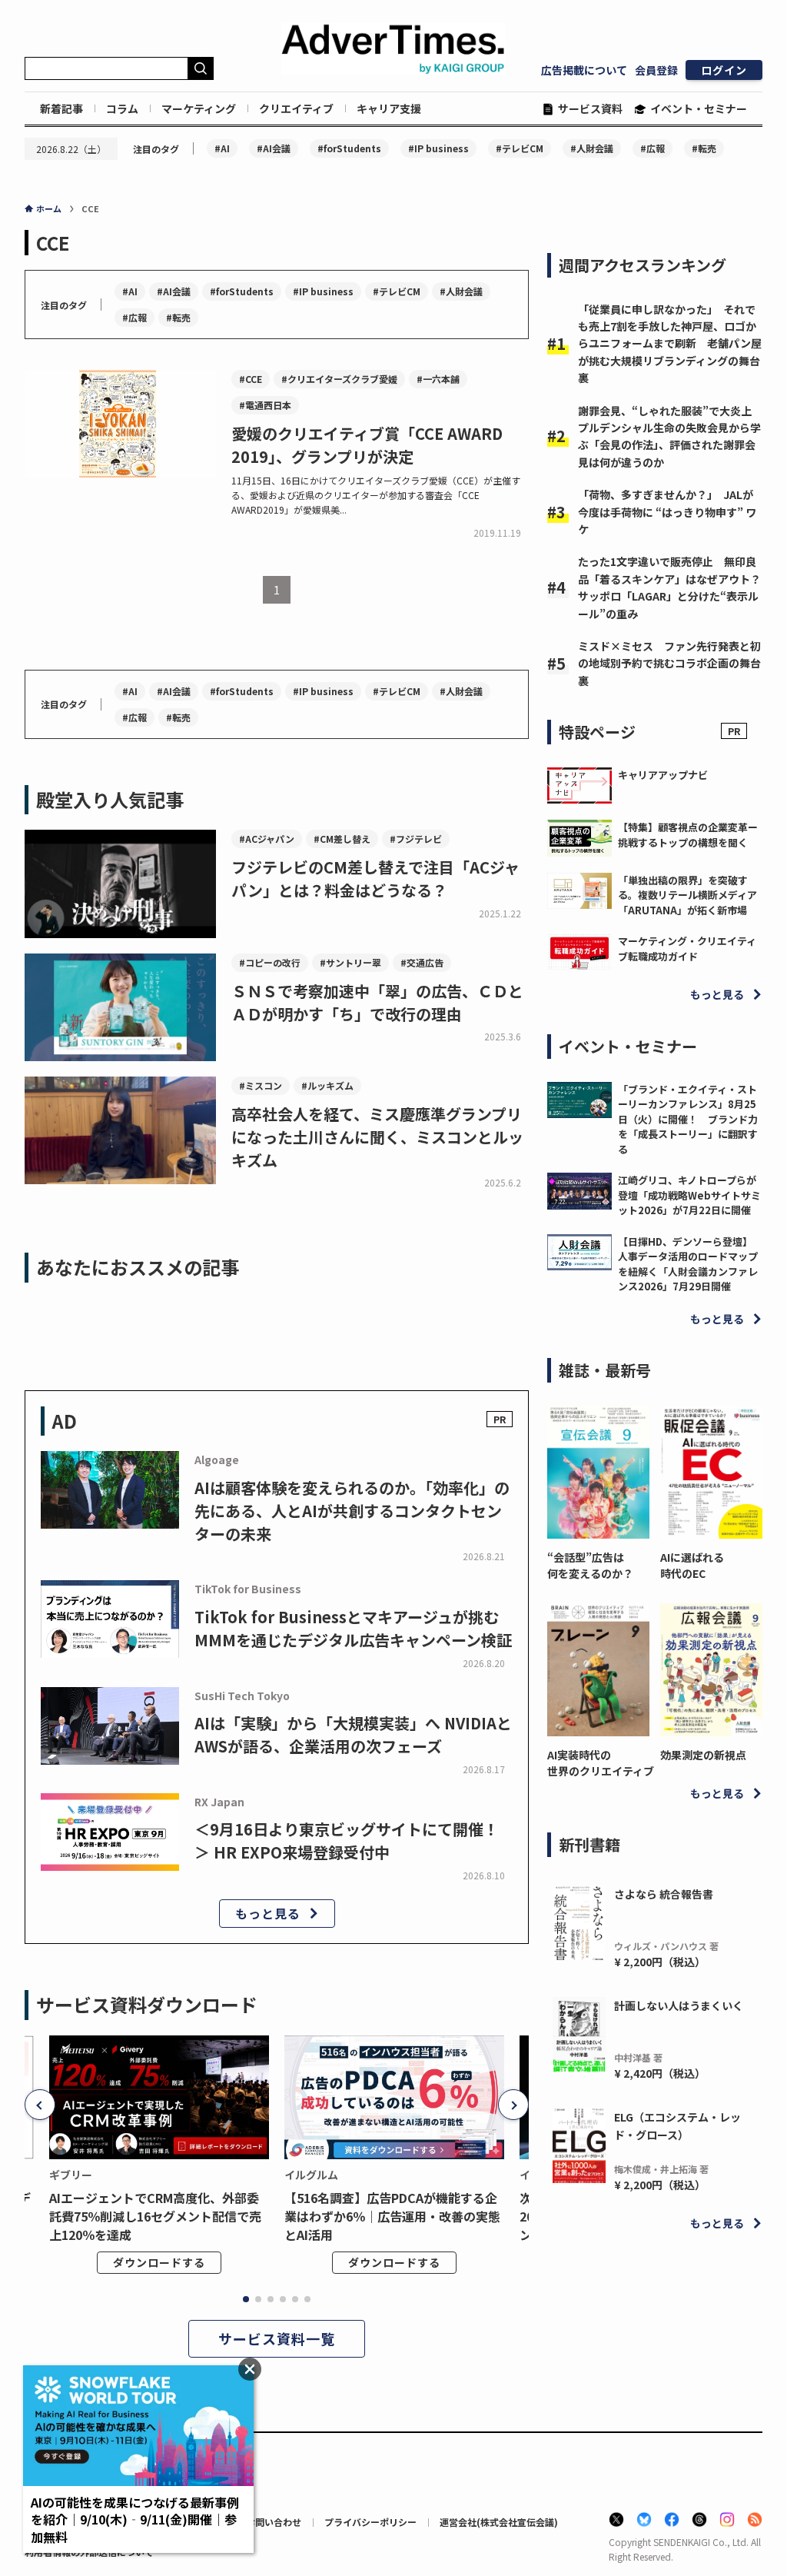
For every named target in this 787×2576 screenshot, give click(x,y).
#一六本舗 (438, 379)
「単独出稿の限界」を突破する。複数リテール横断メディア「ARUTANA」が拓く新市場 (687, 895)
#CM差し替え (342, 839)
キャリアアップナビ (663, 775)
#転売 (704, 148)
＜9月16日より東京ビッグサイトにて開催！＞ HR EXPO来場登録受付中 (347, 1840)
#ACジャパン (267, 839)
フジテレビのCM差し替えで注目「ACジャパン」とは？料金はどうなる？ (375, 879)
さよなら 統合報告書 (664, 1894)
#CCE (251, 379)
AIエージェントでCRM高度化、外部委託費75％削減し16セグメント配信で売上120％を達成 (155, 2216)
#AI (222, 148)
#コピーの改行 (270, 962)
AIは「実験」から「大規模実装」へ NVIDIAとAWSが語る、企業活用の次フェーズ (353, 1734)
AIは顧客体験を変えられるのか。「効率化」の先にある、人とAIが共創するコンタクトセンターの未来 (352, 1511)
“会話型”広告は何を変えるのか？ (590, 1565)
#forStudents (349, 148)
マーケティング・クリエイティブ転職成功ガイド (687, 949)
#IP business (438, 148)
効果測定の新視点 (703, 1755)
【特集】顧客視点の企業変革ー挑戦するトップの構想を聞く (688, 835)
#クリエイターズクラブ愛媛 (339, 379)
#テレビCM (520, 148)
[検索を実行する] (201, 68)
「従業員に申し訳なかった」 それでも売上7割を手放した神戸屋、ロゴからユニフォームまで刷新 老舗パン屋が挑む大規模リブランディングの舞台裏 (670, 344)
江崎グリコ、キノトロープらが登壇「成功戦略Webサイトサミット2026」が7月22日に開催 (689, 1195)
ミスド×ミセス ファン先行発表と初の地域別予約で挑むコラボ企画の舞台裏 (669, 663)
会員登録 (656, 70)
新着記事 (61, 108)
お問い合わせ (274, 2522)
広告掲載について (584, 70)
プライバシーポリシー (370, 2522)
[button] (40, 2105)
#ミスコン (261, 1085)
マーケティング (199, 108)
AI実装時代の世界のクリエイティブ (598, 1763)
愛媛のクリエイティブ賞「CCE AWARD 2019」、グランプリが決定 (367, 445)
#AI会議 (274, 148)
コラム (122, 108)
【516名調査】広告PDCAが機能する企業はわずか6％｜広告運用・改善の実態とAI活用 (392, 2216)
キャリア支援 (389, 108)
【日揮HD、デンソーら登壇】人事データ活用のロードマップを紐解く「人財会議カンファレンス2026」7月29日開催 (688, 1264)
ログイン (724, 70)
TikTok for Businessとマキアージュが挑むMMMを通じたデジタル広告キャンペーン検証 (353, 1628)
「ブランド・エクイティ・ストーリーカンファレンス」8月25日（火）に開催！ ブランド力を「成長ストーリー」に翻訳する (688, 1119)
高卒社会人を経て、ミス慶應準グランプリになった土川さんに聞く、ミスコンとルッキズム (377, 1137)
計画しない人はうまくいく (679, 2005)
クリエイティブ (296, 108)
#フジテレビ (416, 839)
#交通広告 (422, 962)
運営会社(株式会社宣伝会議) (499, 2522)
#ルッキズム (327, 1085)
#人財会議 (592, 148)
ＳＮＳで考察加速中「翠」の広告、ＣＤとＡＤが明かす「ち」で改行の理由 (377, 1002)
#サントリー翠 (350, 962)
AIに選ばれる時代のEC (692, 1565)
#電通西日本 (265, 405)
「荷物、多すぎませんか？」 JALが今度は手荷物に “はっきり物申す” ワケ (667, 512)
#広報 (653, 148)
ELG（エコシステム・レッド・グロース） (677, 2125)
